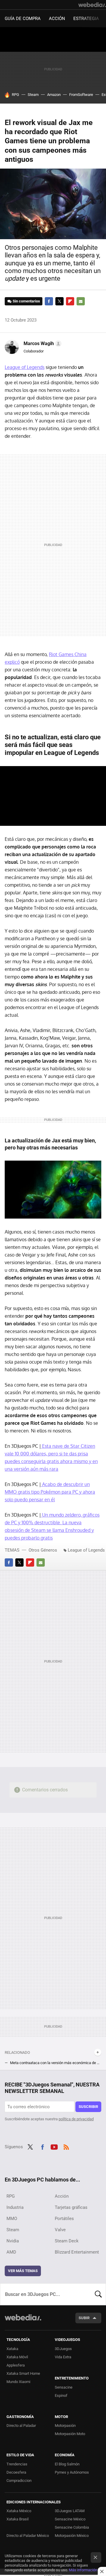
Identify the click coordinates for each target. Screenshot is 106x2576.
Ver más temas (23, 2271)
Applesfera (16, 2365)
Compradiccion (19, 2481)
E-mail (81, 301)
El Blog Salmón (67, 2464)
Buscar (98, 2294)
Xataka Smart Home (23, 2373)
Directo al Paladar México (28, 2536)
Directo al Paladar (21, 2426)
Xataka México (19, 2511)
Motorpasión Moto (70, 2434)
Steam (33, 95)
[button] (42, 344)
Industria (15, 2207)
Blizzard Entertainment (77, 2252)
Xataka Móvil (17, 2357)
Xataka (12, 2349)
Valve (60, 2230)
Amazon (54, 95)
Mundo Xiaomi (18, 2382)
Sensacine (64, 2387)
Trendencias (17, 2464)
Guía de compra (23, 19)
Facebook (49, 301)
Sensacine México (70, 2519)
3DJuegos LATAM (70, 2511)
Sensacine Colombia (72, 2527)
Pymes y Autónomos (72, 2472)
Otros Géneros (43, 1550)
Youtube (54, 2146)
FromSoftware (81, 95)
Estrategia (86, 19)
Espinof (61, 2396)
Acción (57, 19)
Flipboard (70, 301)
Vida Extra (63, 2357)
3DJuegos (63, 2349)
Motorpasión (65, 2426)
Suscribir (88, 2107)
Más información (83, 2570)
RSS (66, 2146)
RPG (15, 95)
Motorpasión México (72, 2536)
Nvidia (13, 2241)
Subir (84, 2318)
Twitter (59, 301)
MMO (12, 2219)
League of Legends (25, 367)
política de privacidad (76, 2119)
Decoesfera (16, 2472)
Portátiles (64, 2219)
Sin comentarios (26, 301)
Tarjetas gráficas (71, 2207)
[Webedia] (92, 5)
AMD (11, 2252)
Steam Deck (67, 2241)
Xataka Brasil (18, 2519)
